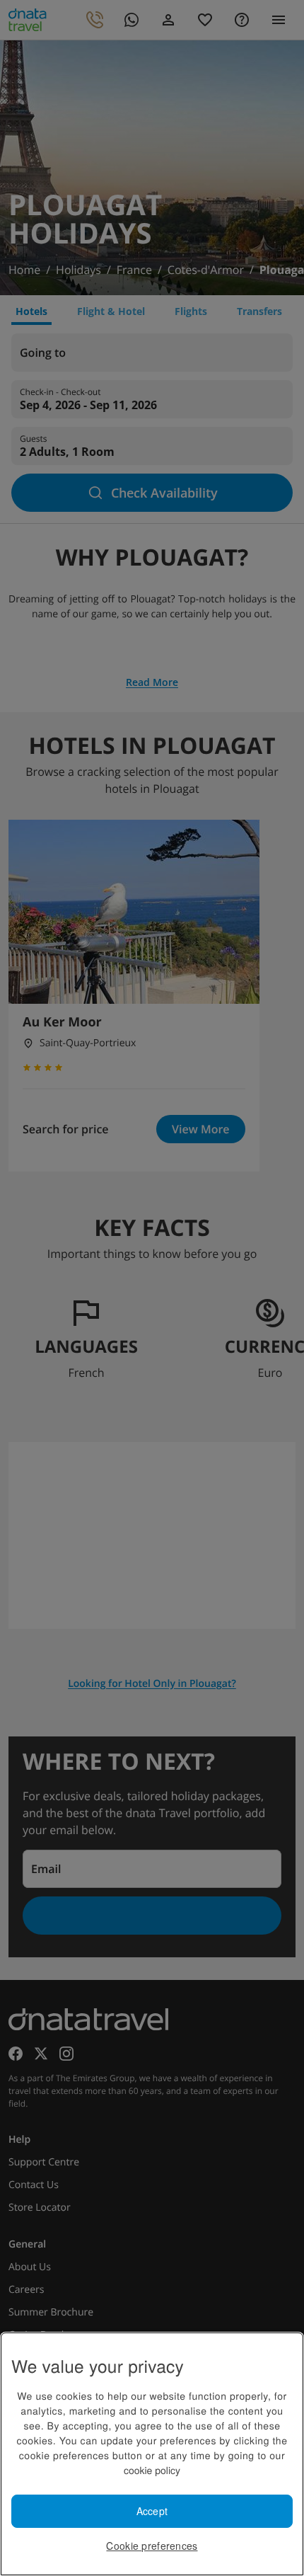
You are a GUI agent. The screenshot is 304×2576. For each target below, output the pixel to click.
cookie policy (152, 2470)
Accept (152, 2511)
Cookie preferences (152, 2546)
